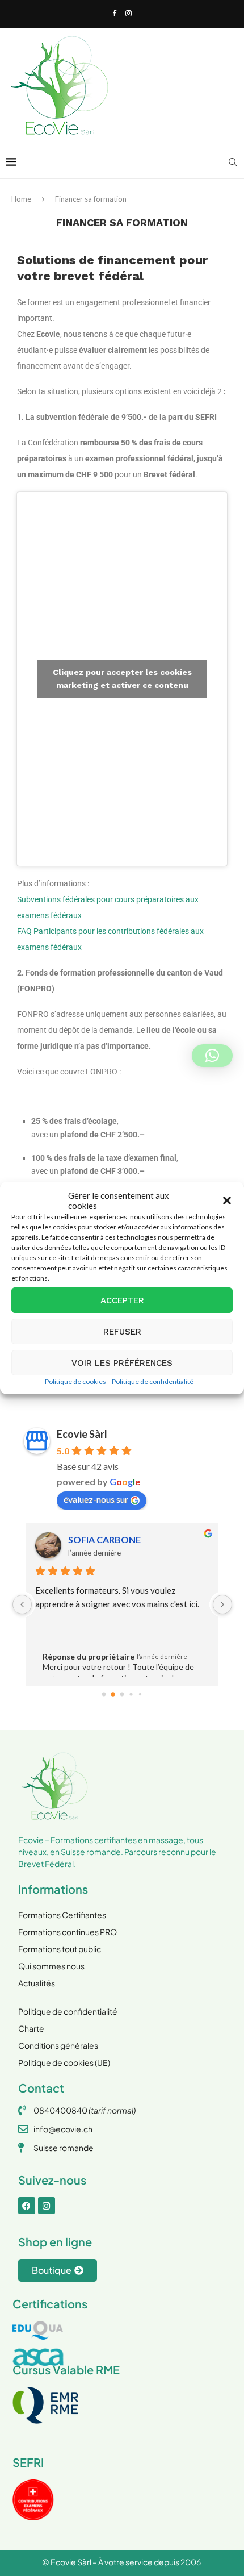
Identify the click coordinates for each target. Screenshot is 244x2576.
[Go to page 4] (140, 1694)
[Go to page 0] (104, 1694)
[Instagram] (129, 13)
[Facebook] (114, 13)
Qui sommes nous (51, 1966)
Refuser (122, 1332)
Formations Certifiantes (62, 1915)
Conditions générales (58, 2045)
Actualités (37, 1983)
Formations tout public (60, 1949)
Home (21, 199)
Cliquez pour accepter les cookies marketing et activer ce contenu (122, 679)
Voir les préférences (122, 1363)
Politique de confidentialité (153, 1381)
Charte (31, 2028)
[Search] (233, 162)
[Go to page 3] (131, 1695)
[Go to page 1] (113, 1695)
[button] (227, 1201)
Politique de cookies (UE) (64, 2062)
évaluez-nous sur (96, 1499)
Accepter (122, 1300)
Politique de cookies (75, 1381)
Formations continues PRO (68, 1932)
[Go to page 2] (122, 1694)
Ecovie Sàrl (82, 1434)
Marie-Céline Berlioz (120, 1539)
